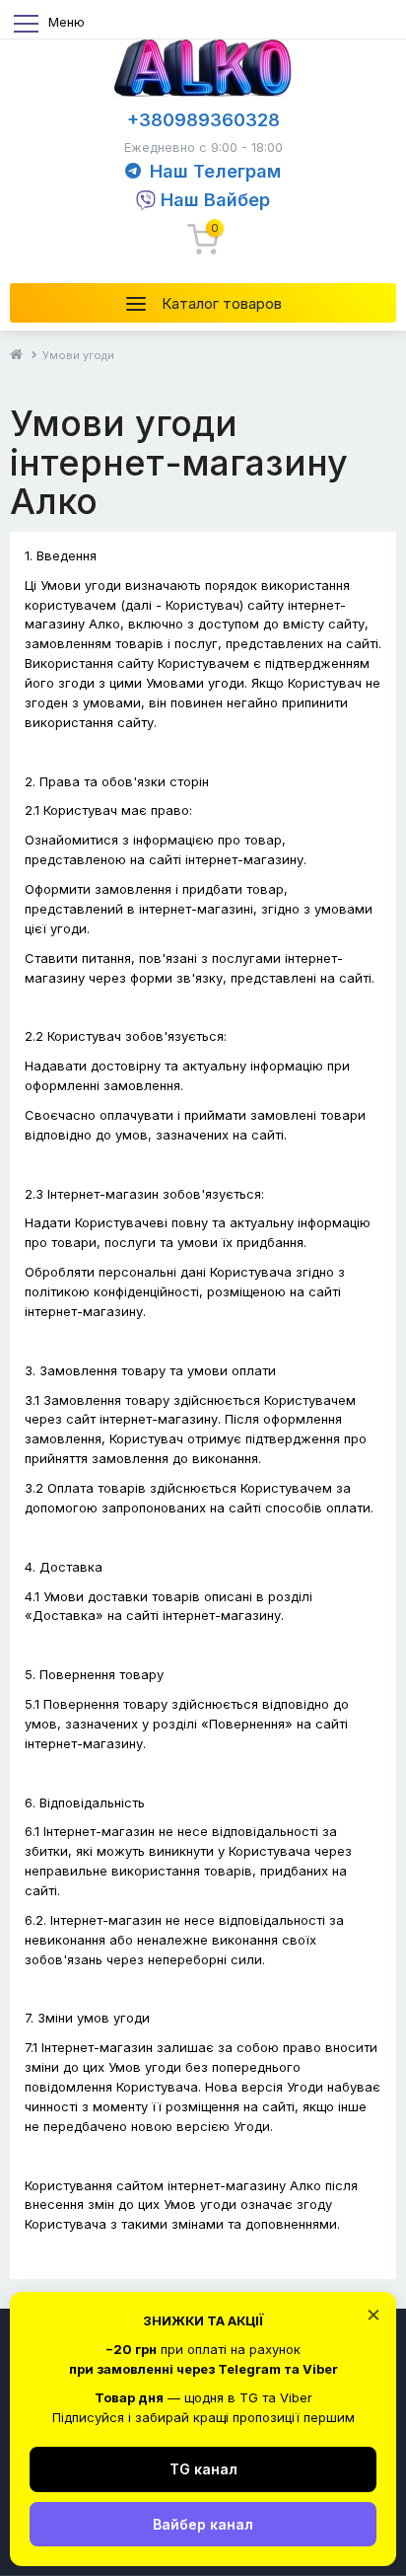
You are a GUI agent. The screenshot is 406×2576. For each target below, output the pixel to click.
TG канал (203, 2469)
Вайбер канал (203, 2524)
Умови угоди (78, 355)
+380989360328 (203, 120)
